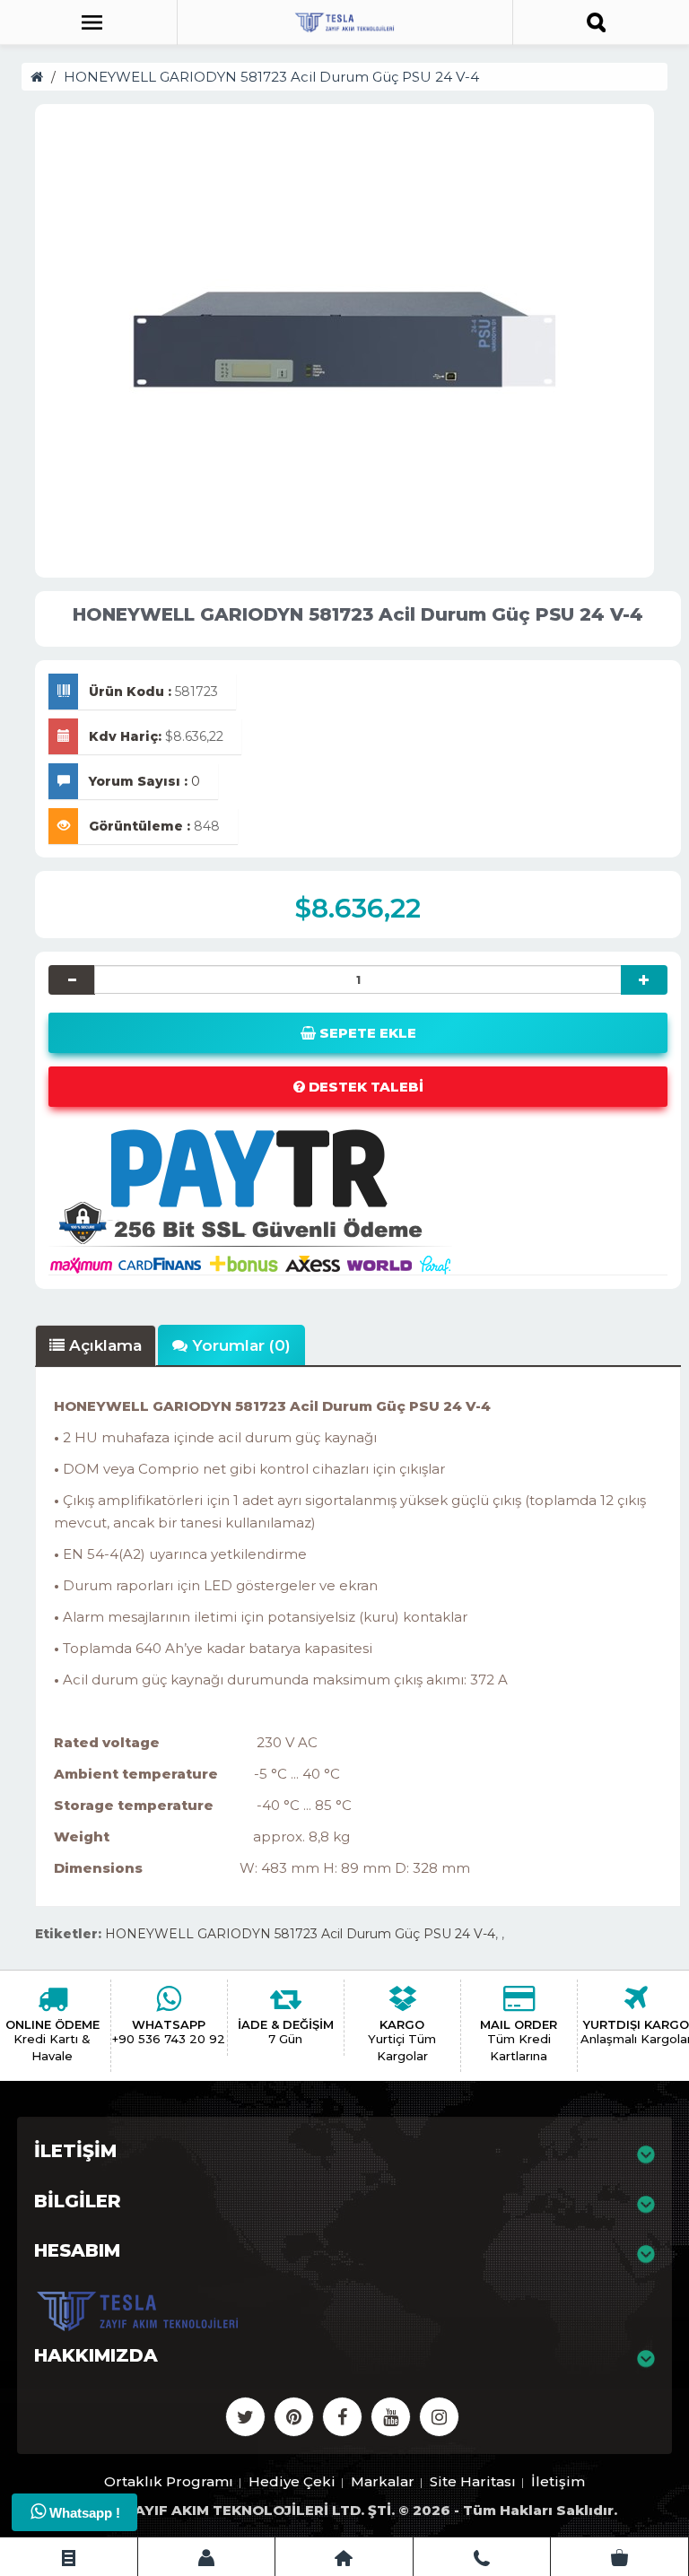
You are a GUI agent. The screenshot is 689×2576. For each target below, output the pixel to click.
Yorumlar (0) (239, 1345)
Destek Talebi (364, 1087)
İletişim (558, 2481)
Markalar (383, 2481)
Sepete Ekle (366, 1033)
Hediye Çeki (292, 2481)
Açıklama (103, 1345)
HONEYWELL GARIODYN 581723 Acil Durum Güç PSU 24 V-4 (271, 77)
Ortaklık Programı (169, 2481)
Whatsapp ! (83, 2513)
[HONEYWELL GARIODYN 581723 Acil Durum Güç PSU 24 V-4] (344, 336)
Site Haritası (473, 2481)
